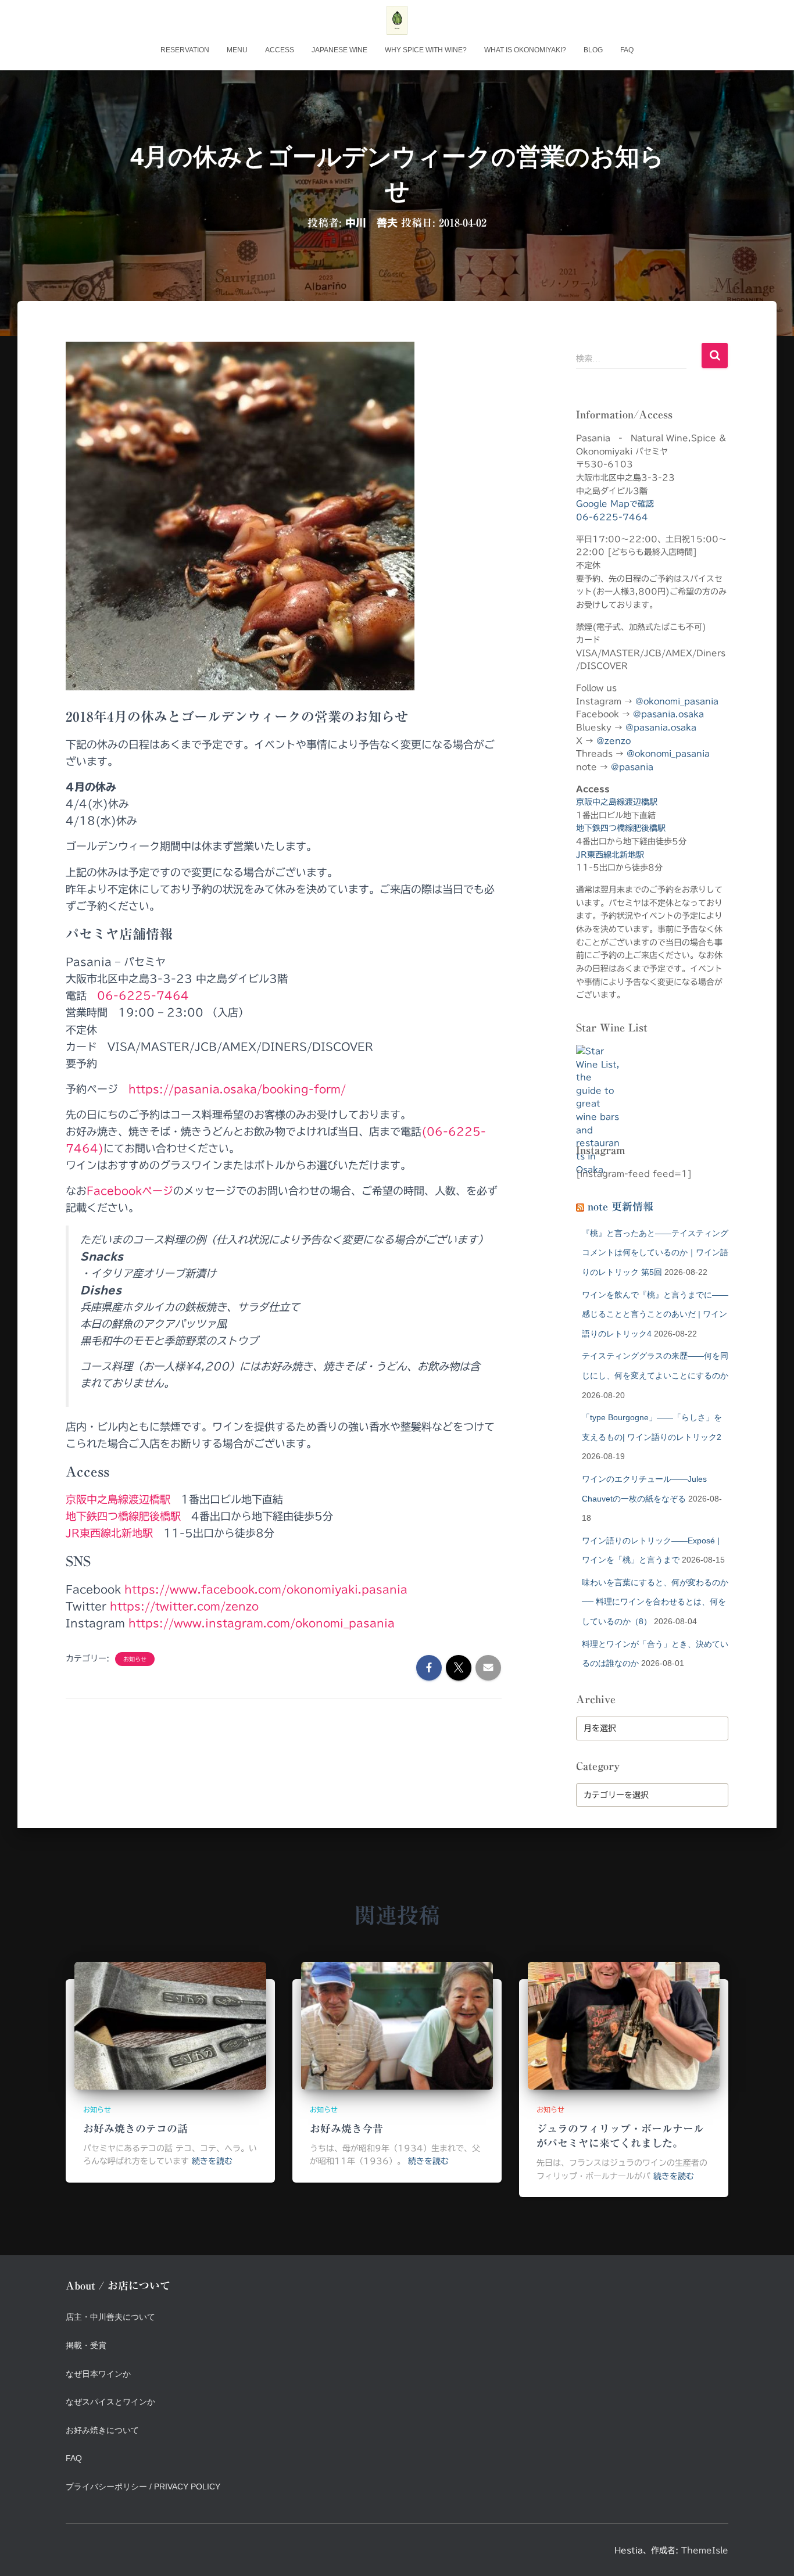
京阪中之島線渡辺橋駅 (118, 1499)
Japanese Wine (339, 50)
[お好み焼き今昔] (397, 2025)
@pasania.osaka (668, 714)
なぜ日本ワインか (98, 2374)
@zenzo (614, 741)
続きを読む (212, 2161)
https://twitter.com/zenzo (184, 1606)
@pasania (632, 767)
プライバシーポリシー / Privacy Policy (143, 2487)
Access (280, 50)
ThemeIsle (705, 2550)
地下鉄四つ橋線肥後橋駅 (123, 1516)
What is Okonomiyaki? (525, 50)
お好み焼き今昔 (346, 2129)
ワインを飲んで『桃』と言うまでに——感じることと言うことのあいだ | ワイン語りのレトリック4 (655, 1314)
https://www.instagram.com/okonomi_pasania (262, 1623)
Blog (593, 50)
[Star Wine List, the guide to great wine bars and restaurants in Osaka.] (598, 1085)
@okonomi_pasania (677, 701)
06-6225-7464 (143, 995)
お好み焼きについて (102, 2430)
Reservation (185, 50)
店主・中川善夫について (110, 2317)
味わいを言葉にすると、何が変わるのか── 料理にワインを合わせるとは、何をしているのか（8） (655, 1602)
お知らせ (135, 1659)
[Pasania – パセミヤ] (397, 20)
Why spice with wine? (426, 50)
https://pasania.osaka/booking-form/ (237, 1089)
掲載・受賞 (86, 2345)
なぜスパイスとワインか (110, 2402)
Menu (237, 50)
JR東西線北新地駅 (109, 1533)
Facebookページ (130, 1191)
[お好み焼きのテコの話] (170, 2025)
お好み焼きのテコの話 (135, 2129)
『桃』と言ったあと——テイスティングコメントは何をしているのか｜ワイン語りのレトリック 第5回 (655, 1253)
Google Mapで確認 (615, 504)
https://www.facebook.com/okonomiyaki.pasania (266, 1589)
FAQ (627, 50)
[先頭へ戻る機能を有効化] (771, 2553)
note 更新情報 (620, 1206)
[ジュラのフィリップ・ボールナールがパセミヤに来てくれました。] (624, 2025)
